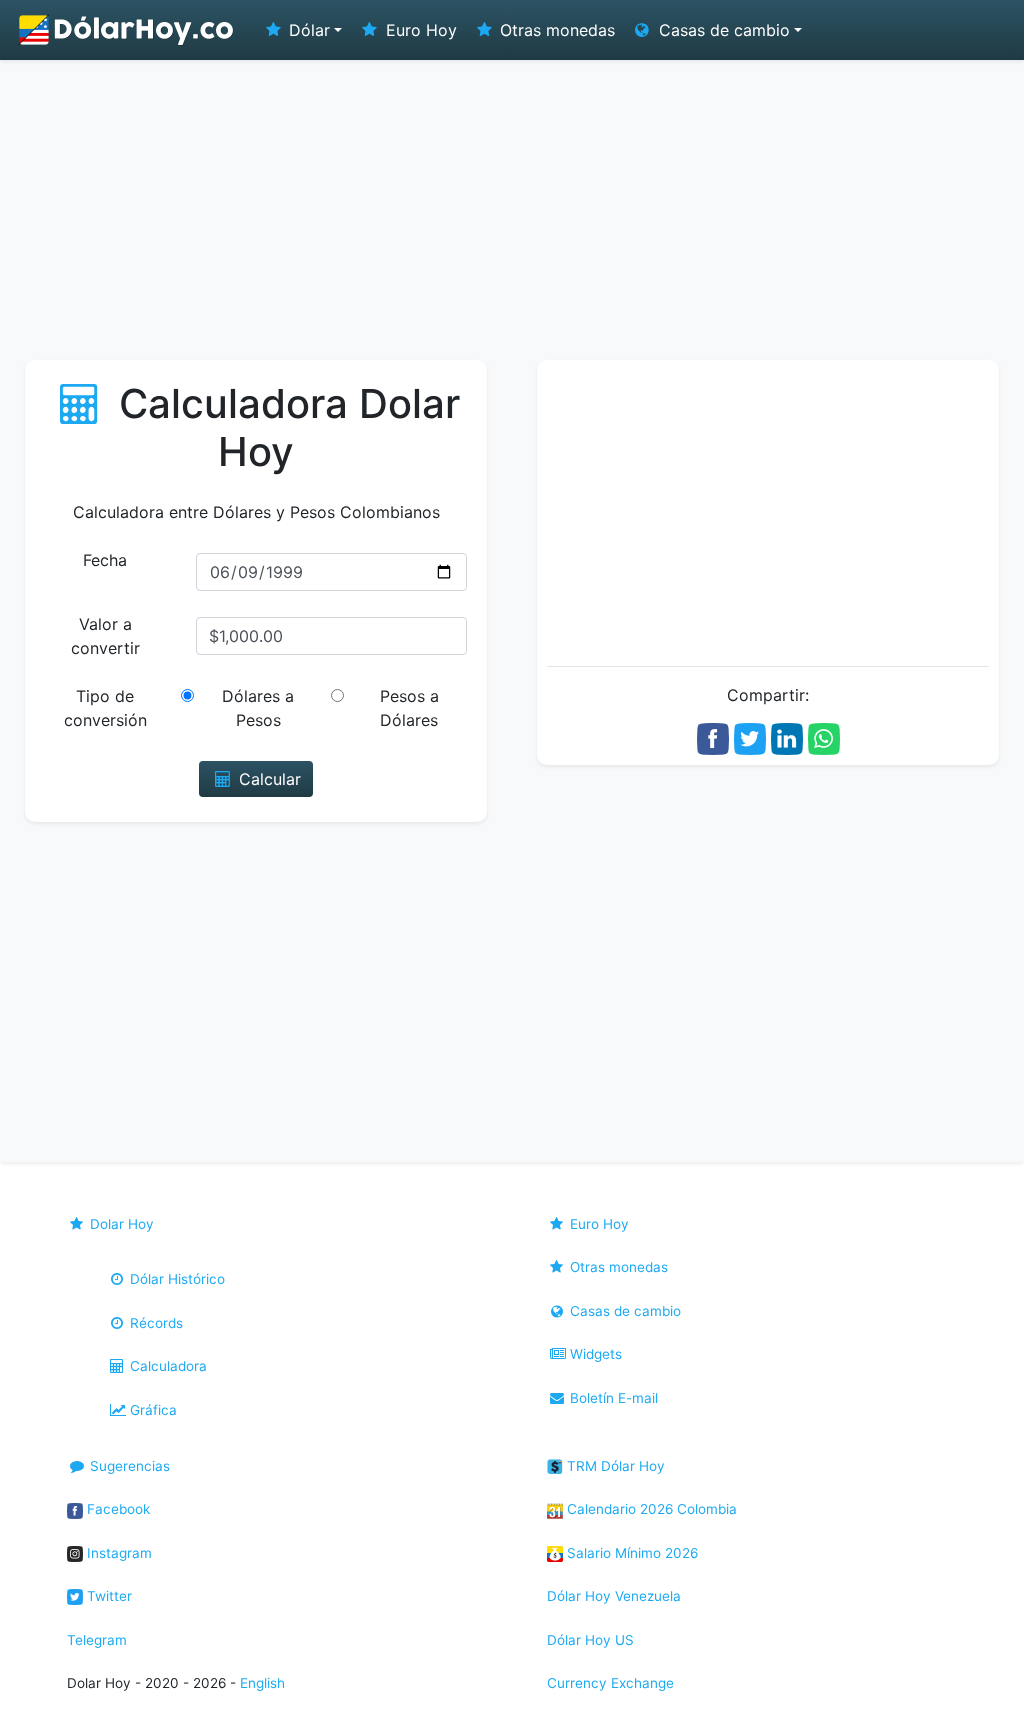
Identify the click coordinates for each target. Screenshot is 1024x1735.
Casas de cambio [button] (722, 30)
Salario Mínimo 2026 (630, 1553)
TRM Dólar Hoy (614, 1466)
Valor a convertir (105, 636)
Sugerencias (128, 1466)
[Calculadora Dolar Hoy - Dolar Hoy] (127, 30)
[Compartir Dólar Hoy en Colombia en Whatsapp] (824, 737)
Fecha (105, 560)
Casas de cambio (623, 1311)
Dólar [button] (307, 30)
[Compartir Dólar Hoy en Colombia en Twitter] (750, 737)
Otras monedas (555, 30)
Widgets (594, 1354)
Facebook (116, 1509)
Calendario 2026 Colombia (650, 1509)
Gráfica (151, 1410)
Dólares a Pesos (258, 708)
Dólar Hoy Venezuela (614, 1596)
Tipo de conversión (105, 708)
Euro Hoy (419, 30)
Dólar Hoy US (590, 1640)
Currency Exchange (610, 1683)
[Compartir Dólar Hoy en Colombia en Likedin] (787, 737)
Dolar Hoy (120, 1224)
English (262, 1683)
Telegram (97, 1640)
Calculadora (166, 1366)
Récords (154, 1323)
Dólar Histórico (175, 1279)
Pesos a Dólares (409, 708)
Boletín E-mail (612, 1398)
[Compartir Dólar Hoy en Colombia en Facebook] (713, 737)
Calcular (267, 779)
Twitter (107, 1596)
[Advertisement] (512, 210)
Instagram (117, 1553)
